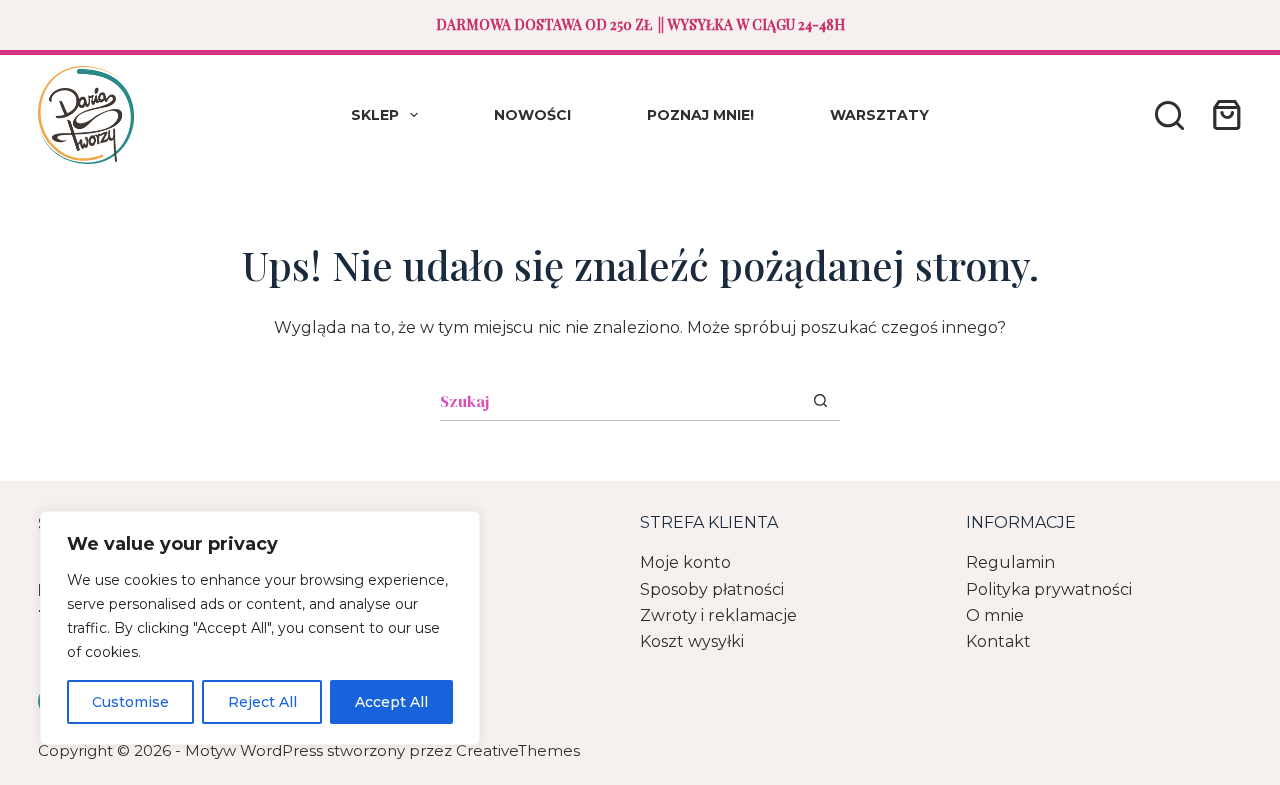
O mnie (995, 615)
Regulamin (1010, 562)
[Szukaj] (1169, 115)
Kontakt (998, 641)
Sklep (375, 115)
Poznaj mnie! (700, 115)
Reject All (262, 702)
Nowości (532, 115)
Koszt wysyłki (692, 641)
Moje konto (685, 562)
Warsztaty (879, 115)
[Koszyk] (1223, 115)
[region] (260, 628)
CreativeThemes (518, 750)
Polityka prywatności (1049, 589)
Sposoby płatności (712, 589)
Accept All (391, 702)
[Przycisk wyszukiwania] (820, 400)
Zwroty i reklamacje (718, 615)
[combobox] (620, 401)
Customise (130, 702)
